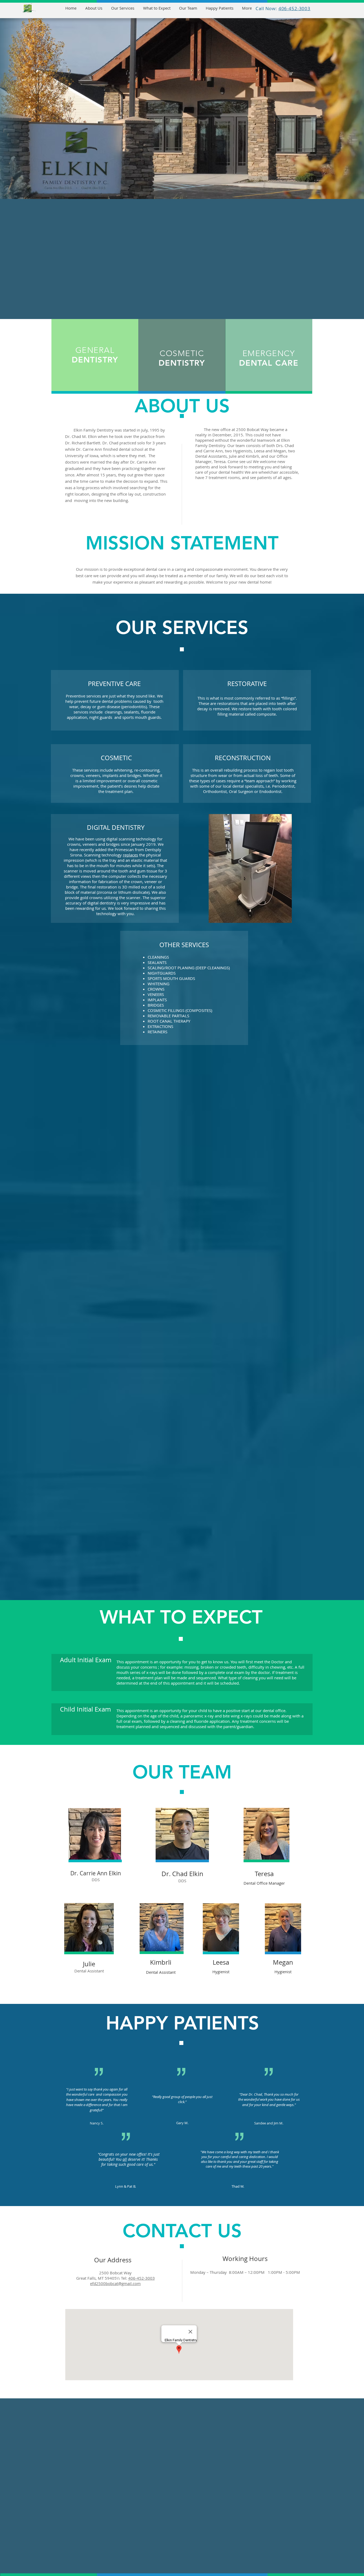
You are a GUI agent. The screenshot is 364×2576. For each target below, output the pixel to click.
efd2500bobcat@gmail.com (115, 2283)
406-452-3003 (141, 2278)
